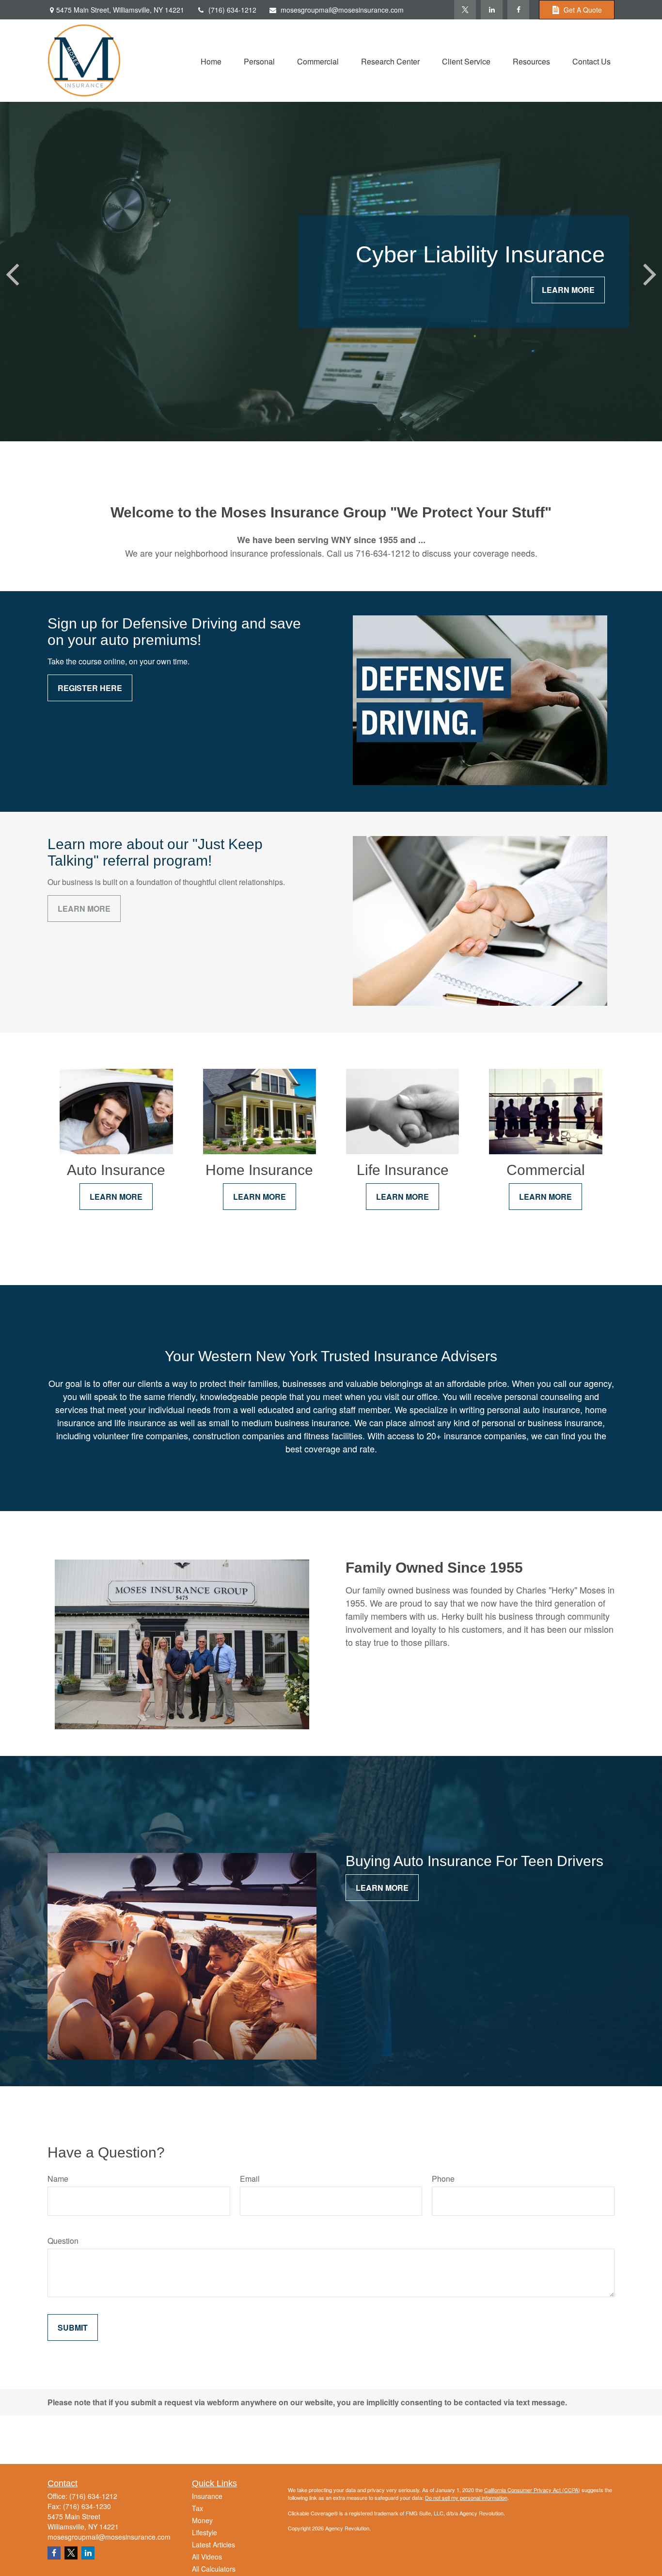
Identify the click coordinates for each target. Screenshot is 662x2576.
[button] (211, 60)
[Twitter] (465, 10)
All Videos (207, 2557)
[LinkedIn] (492, 10)
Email (250, 2179)
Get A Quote (583, 10)
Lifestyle (205, 2532)
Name (58, 2179)
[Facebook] (518, 10)
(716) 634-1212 (232, 10)
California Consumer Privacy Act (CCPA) (532, 2490)
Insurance (207, 2496)
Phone (443, 2179)
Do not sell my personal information (466, 2497)
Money (202, 2520)
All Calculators (214, 2569)
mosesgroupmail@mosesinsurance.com (342, 10)
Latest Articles (213, 2544)
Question (63, 2241)
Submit (73, 2327)
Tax (197, 2508)
